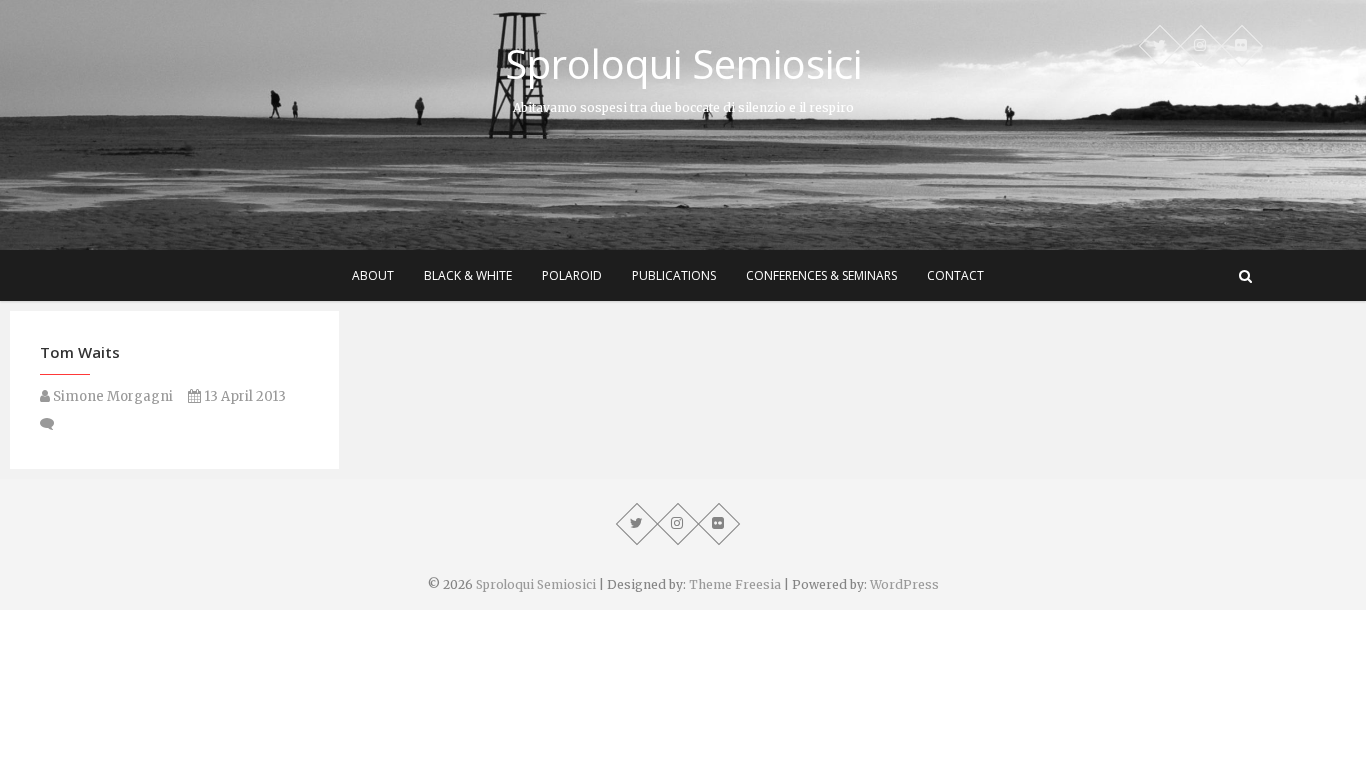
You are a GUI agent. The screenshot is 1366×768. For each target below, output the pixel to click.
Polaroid (572, 275)
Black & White (468, 275)
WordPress (904, 584)
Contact (955, 275)
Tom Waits (80, 352)
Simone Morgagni (111, 396)
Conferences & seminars (821, 275)
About (373, 275)
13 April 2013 (243, 396)
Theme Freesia (735, 584)
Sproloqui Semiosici (683, 64)
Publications (674, 275)
